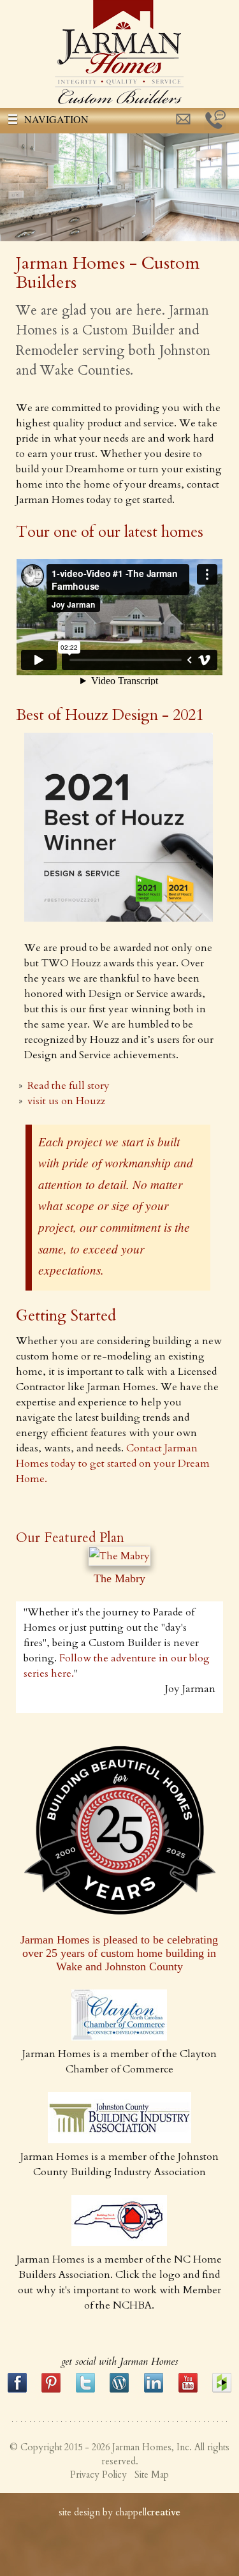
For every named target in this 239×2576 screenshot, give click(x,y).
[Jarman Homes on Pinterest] (51, 2390)
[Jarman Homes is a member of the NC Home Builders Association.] (119, 2243)
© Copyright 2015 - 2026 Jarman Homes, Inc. (101, 2447)
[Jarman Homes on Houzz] (222, 2390)
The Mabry (119, 1578)
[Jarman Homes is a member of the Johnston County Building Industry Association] (119, 2140)
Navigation (56, 119)
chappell (148, 2512)
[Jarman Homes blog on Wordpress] (119, 2390)
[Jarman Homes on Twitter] (85, 2390)
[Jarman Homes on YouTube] (188, 2390)
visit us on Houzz (66, 1101)
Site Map (152, 2475)
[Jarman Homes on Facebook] (17, 2390)
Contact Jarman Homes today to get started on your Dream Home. (113, 1464)
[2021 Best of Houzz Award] (119, 918)
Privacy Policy (98, 2475)
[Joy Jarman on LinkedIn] (154, 2390)
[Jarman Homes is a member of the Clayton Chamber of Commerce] (119, 2037)
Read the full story (69, 1086)
